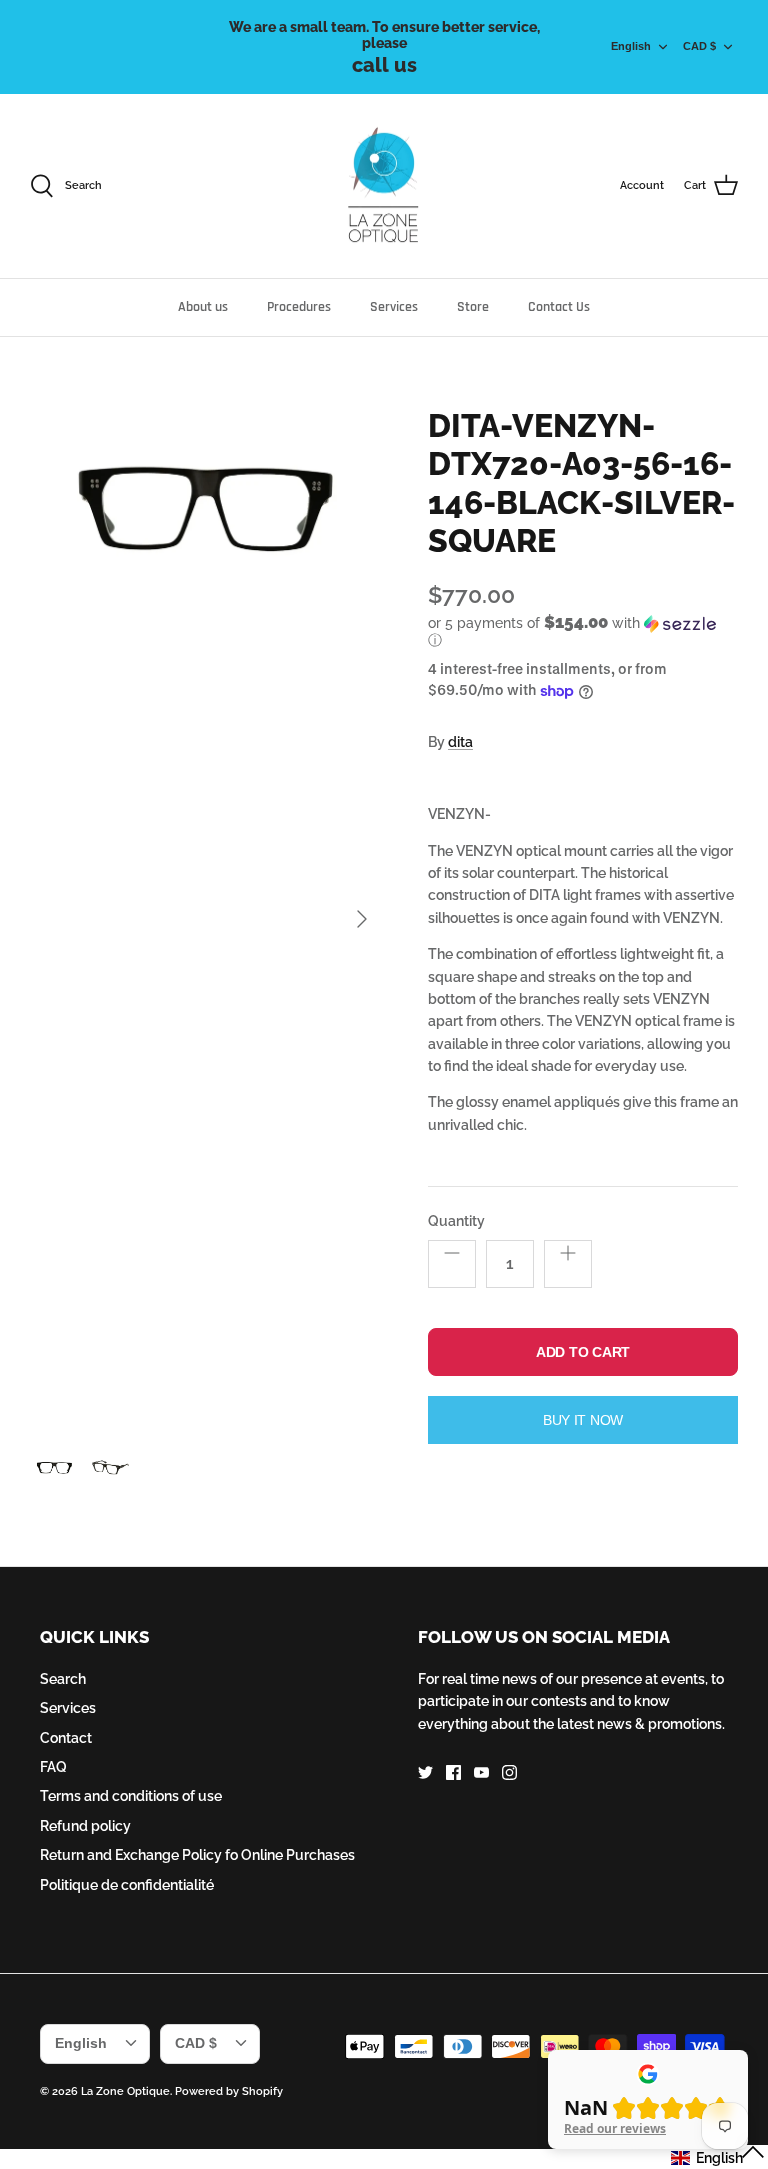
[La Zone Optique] (384, 186)
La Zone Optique (125, 2091)
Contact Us (559, 307)
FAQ (53, 1767)
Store (473, 307)
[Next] (362, 919)
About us (203, 307)
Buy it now (583, 1420)
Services (394, 307)
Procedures (299, 307)
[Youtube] (481, 1772)
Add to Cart (583, 1352)
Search (63, 1679)
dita (460, 742)
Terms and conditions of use (131, 1796)
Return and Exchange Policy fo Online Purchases (197, 1855)
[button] (578, 631)
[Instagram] (509, 1772)
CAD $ (699, 46)
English (631, 46)
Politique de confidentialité (127, 1885)
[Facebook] (453, 1772)
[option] (207, 919)
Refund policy (85, 1826)
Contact (66, 1738)
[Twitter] (425, 1772)
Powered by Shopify (229, 2091)
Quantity (456, 1221)
